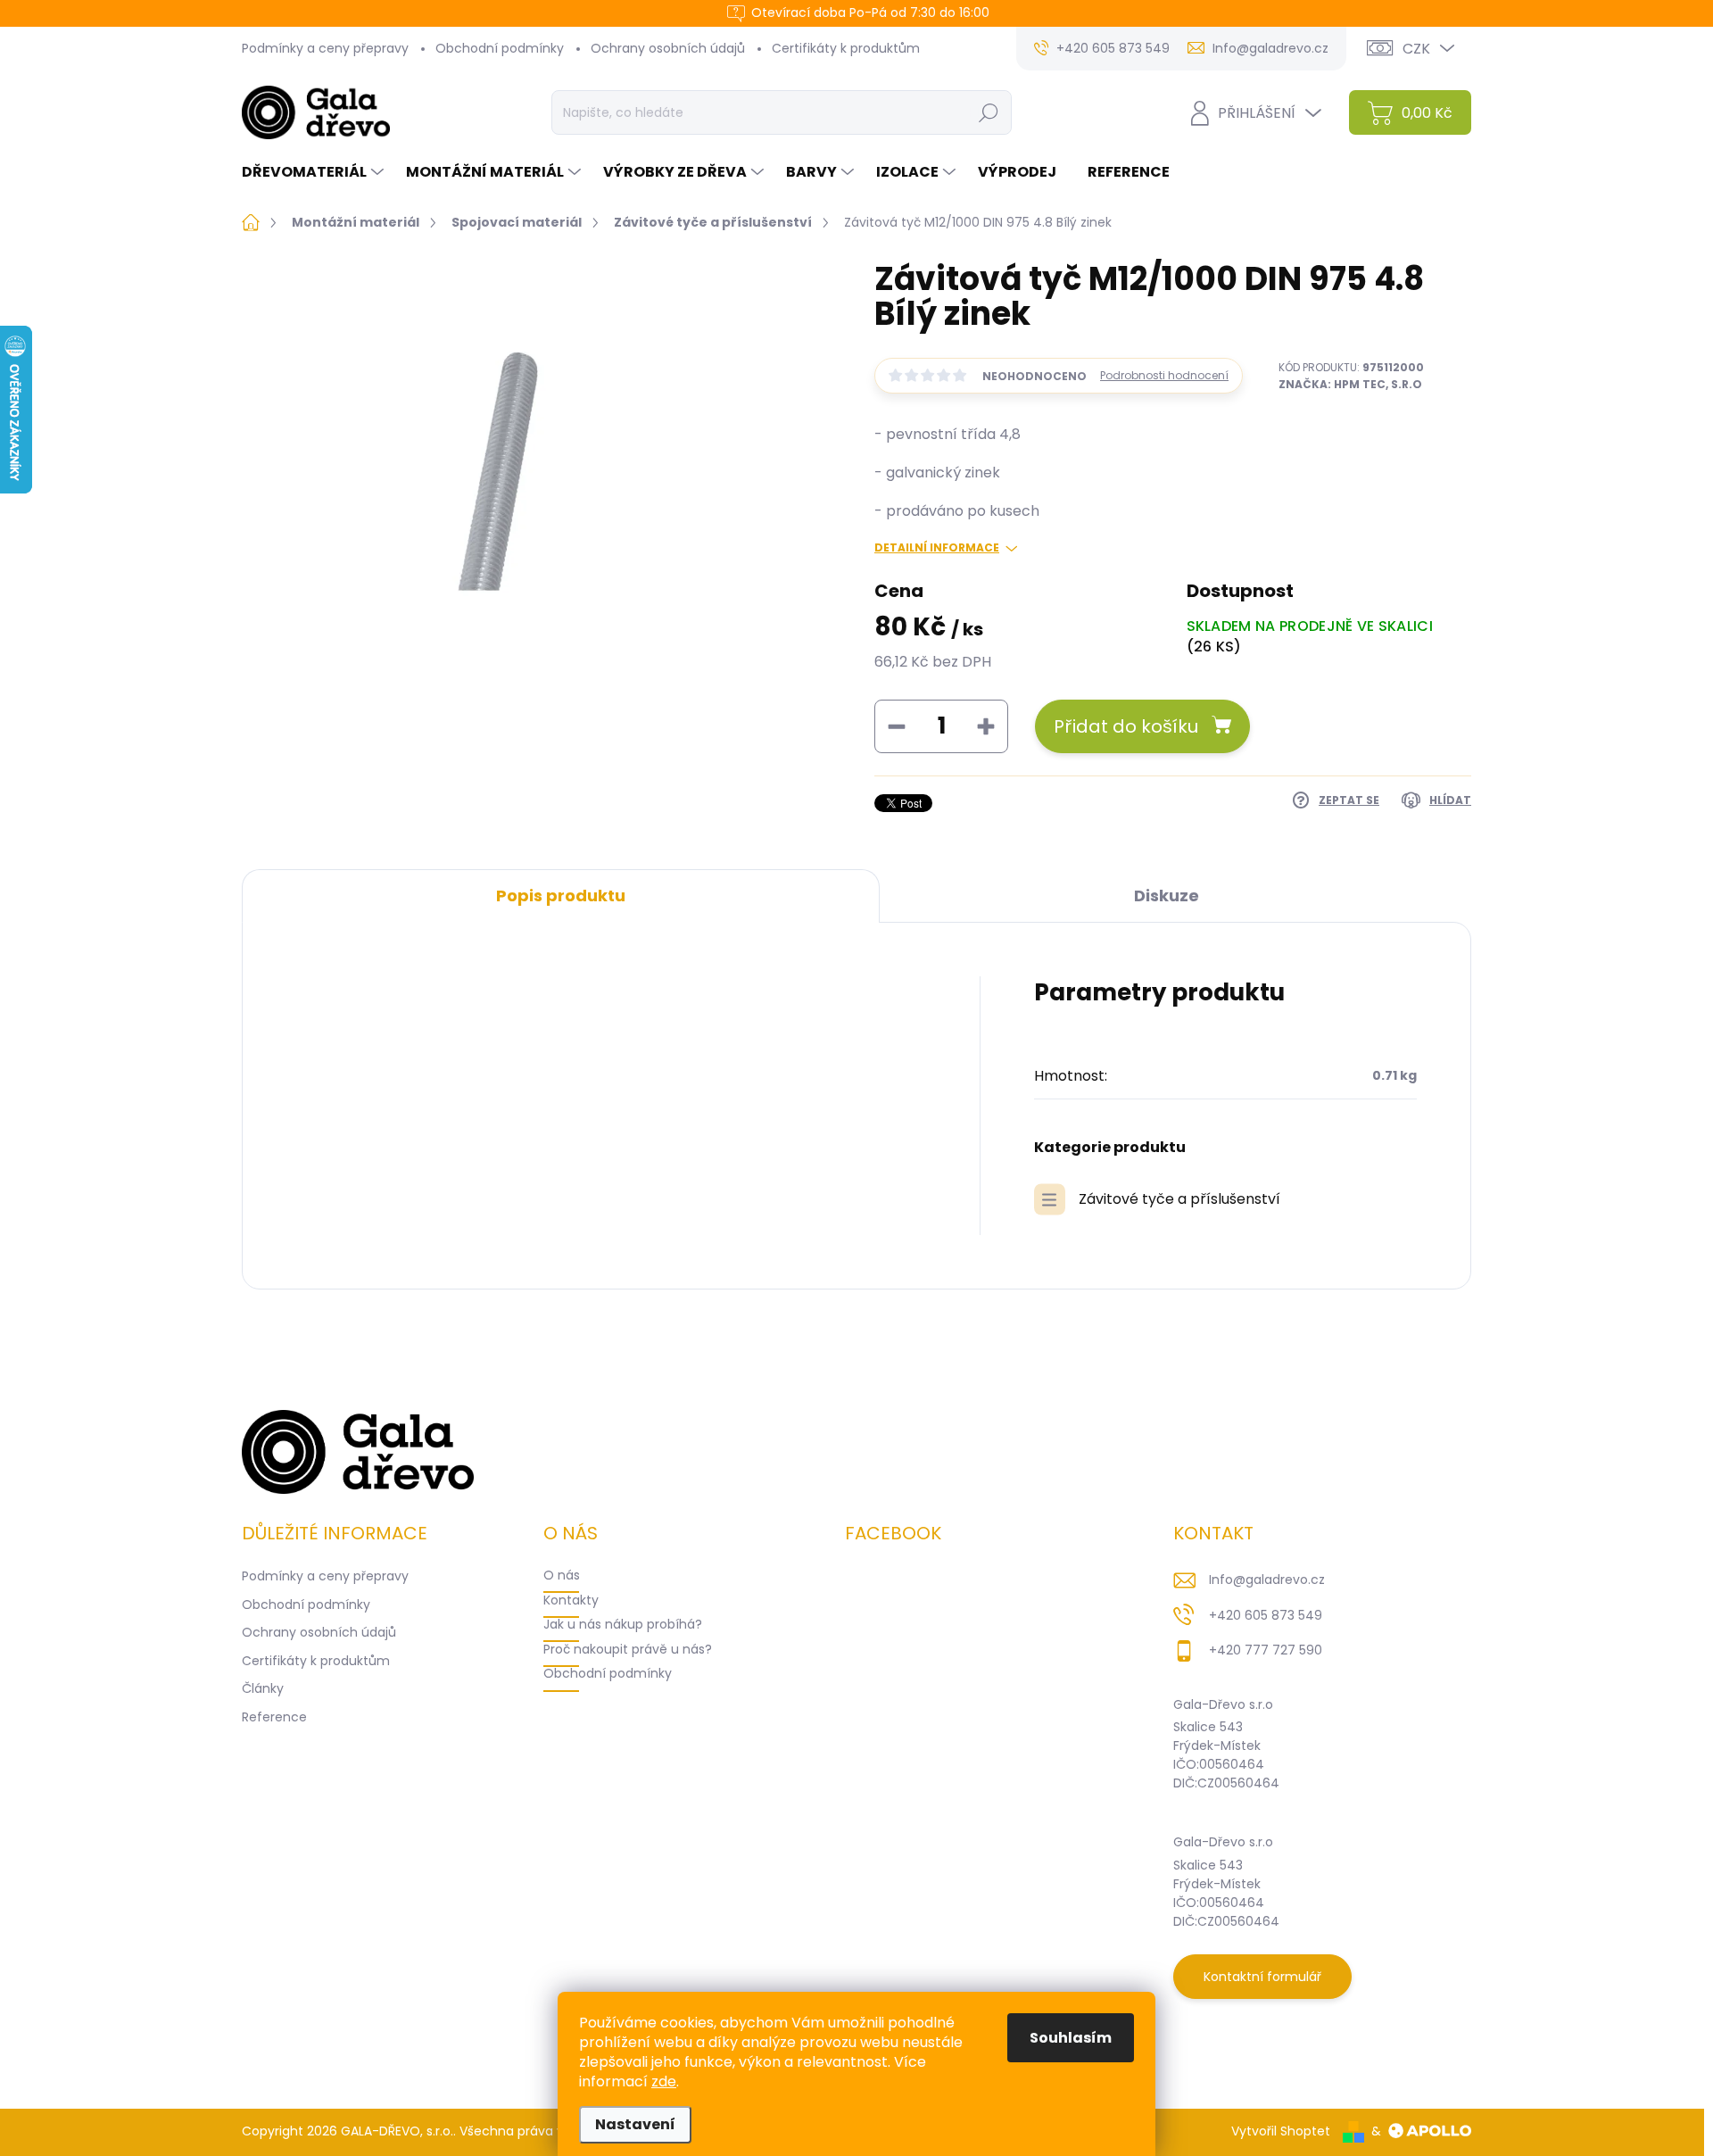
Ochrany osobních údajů (668, 48)
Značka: (1350, 384)
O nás (562, 1575)
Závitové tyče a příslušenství (1179, 1199)
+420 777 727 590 (1266, 1650)
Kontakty (571, 1600)
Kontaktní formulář (1262, 1977)
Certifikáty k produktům (846, 48)
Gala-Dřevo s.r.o (1223, 1704)
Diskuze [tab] (1167, 896)
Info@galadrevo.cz (1267, 1580)
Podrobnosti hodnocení (1164, 376)
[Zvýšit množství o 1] (986, 726)
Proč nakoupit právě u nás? (628, 1649)
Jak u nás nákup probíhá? (623, 1624)
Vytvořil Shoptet (1281, 2131)
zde (664, 2081)
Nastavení (635, 2124)
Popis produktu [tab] (561, 896)
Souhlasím (1071, 2038)
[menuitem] (315, 172)
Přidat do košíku (1126, 726)
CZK (1416, 49)
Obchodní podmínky (500, 48)
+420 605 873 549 (1266, 1615)
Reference (274, 1717)
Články (263, 1688)
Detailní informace (937, 548)
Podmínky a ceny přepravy (325, 48)
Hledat (988, 112)
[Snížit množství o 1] (897, 726)
